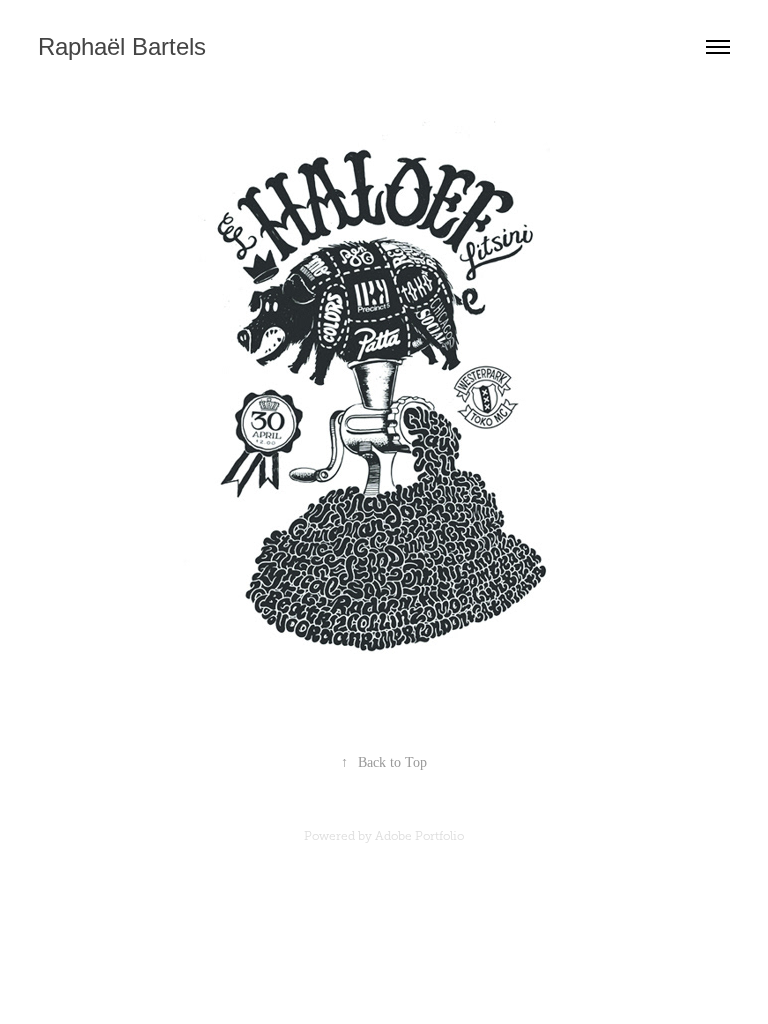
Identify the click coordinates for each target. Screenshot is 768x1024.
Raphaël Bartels (122, 46)
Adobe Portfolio (419, 836)
